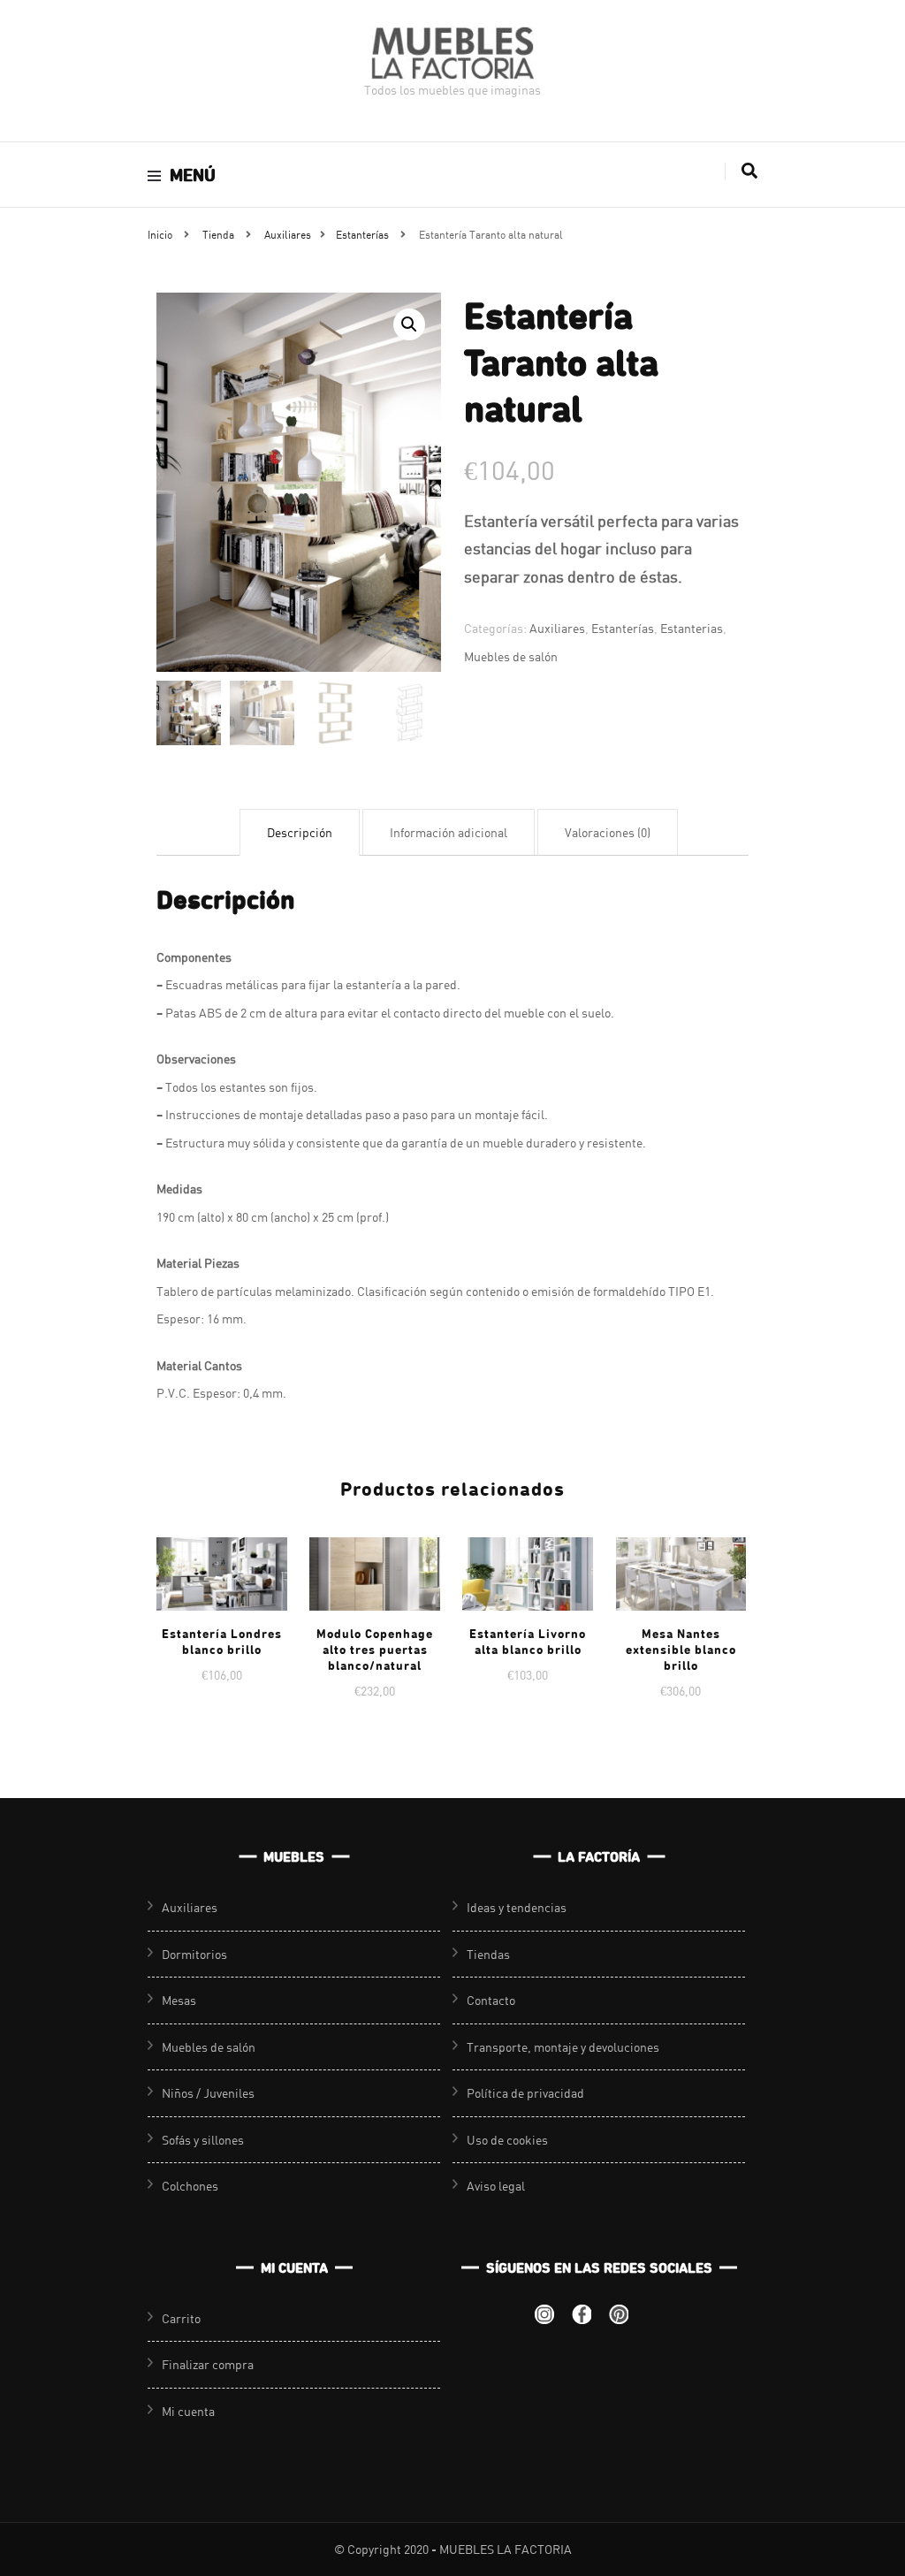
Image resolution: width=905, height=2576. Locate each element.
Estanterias (692, 628)
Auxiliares (557, 628)
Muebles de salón (511, 656)
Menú (193, 175)
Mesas (179, 2000)
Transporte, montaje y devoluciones (563, 2047)
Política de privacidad (525, 2093)
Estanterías (623, 628)
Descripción (300, 832)
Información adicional (449, 832)
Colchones (190, 2186)
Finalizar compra (208, 2364)
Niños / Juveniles (208, 2093)
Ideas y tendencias (517, 1907)
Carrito (181, 2318)
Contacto (491, 2000)
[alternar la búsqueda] (749, 171)
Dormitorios (194, 1954)
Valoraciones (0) (608, 832)
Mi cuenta (188, 2411)
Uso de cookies (507, 2140)
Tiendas (488, 1954)
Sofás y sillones (203, 2140)
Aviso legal (496, 2186)
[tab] (300, 833)
